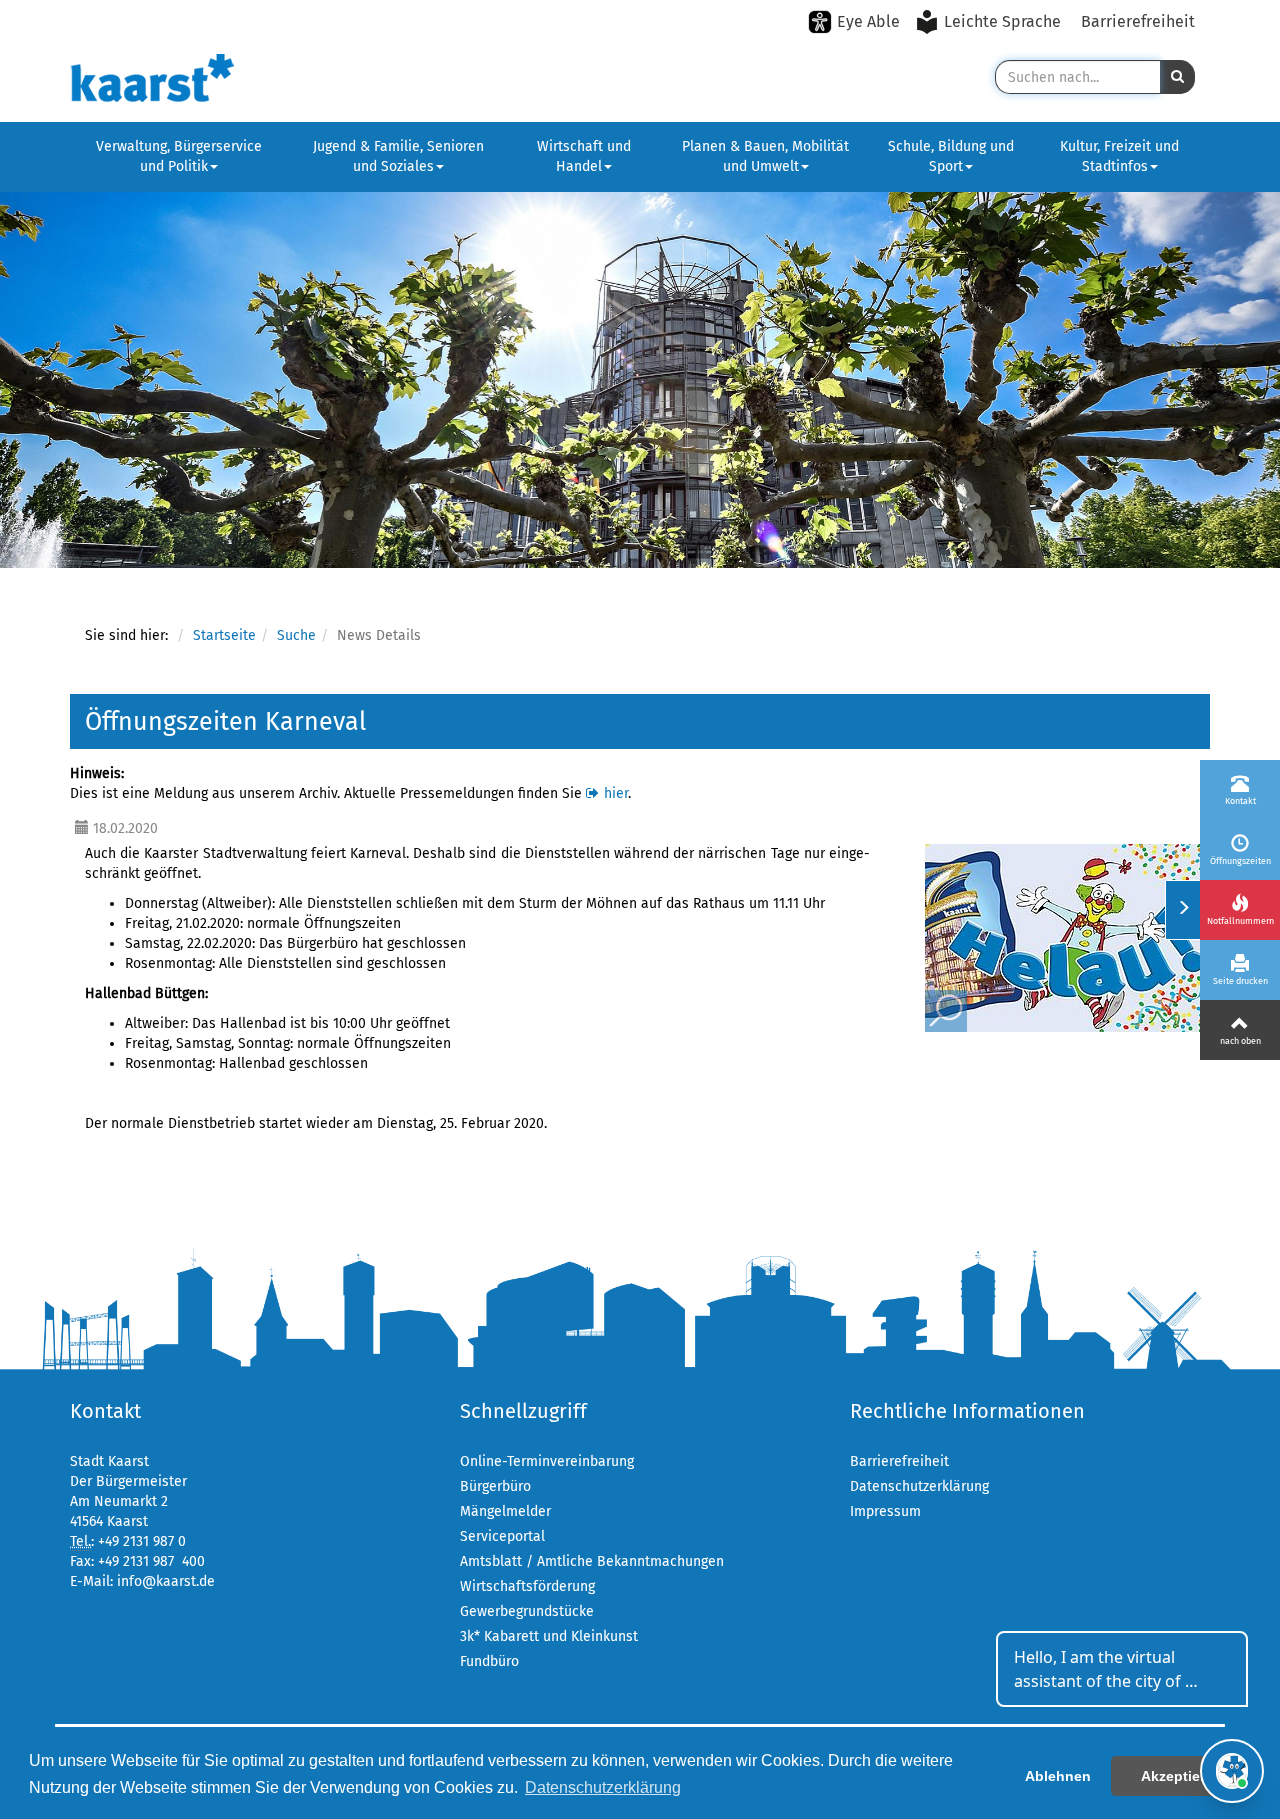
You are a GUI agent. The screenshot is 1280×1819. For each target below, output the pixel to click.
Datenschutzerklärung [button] (603, 1787)
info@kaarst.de (166, 1581)
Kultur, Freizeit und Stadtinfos (1119, 156)
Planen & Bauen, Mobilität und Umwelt (765, 156)
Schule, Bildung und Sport (951, 156)
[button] (1177, 77)
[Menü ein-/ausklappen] (1182, 910)
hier (616, 793)
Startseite (224, 635)
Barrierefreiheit (1138, 21)
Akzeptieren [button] (1181, 1776)
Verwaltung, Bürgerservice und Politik (179, 156)
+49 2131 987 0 (142, 1541)
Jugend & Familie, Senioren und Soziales (398, 156)
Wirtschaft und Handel (584, 156)
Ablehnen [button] (1058, 1776)
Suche (296, 635)
